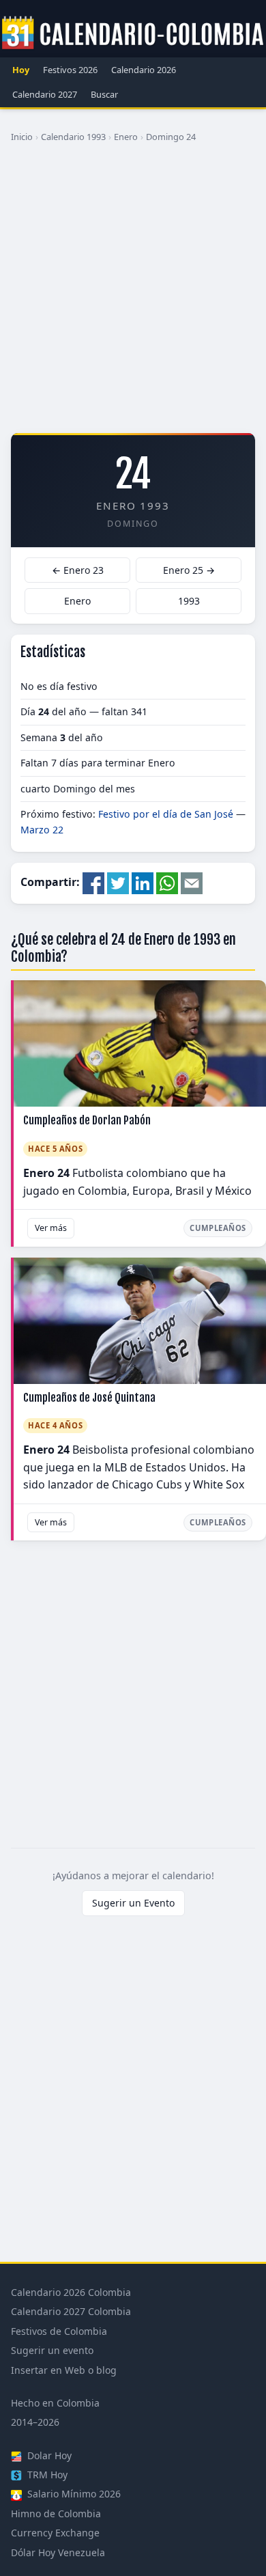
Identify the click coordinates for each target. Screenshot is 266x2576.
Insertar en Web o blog (64, 2370)
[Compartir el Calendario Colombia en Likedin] (143, 883)
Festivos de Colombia (59, 2331)
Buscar (104, 94)
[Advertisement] (133, 293)
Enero (126, 137)
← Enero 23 (78, 570)
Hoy (21, 70)
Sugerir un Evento (133, 1903)
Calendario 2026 (144, 70)
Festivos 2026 (70, 70)
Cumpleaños (218, 1228)
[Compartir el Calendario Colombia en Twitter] (118, 883)
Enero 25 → (189, 570)
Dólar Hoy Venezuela (58, 2552)
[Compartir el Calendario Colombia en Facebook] (93, 883)
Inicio (22, 137)
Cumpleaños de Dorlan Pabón (87, 1120)
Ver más (51, 1228)
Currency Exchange (55, 2533)
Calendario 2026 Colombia (71, 2292)
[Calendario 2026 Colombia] (133, 33)
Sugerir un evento (52, 2350)
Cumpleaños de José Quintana (89, 1398)
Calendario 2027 (45, 94)
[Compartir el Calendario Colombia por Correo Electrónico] (192, 883)
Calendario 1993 (73, 137)
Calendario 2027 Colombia (71, 2311)
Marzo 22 (42, 830)
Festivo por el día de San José (166, 814)
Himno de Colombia (56, 2513)
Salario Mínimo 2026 (73, 2494)
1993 (189, 601)
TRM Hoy (46, 2475)
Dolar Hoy (48, 2455)
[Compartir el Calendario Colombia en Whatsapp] (167, 883)
